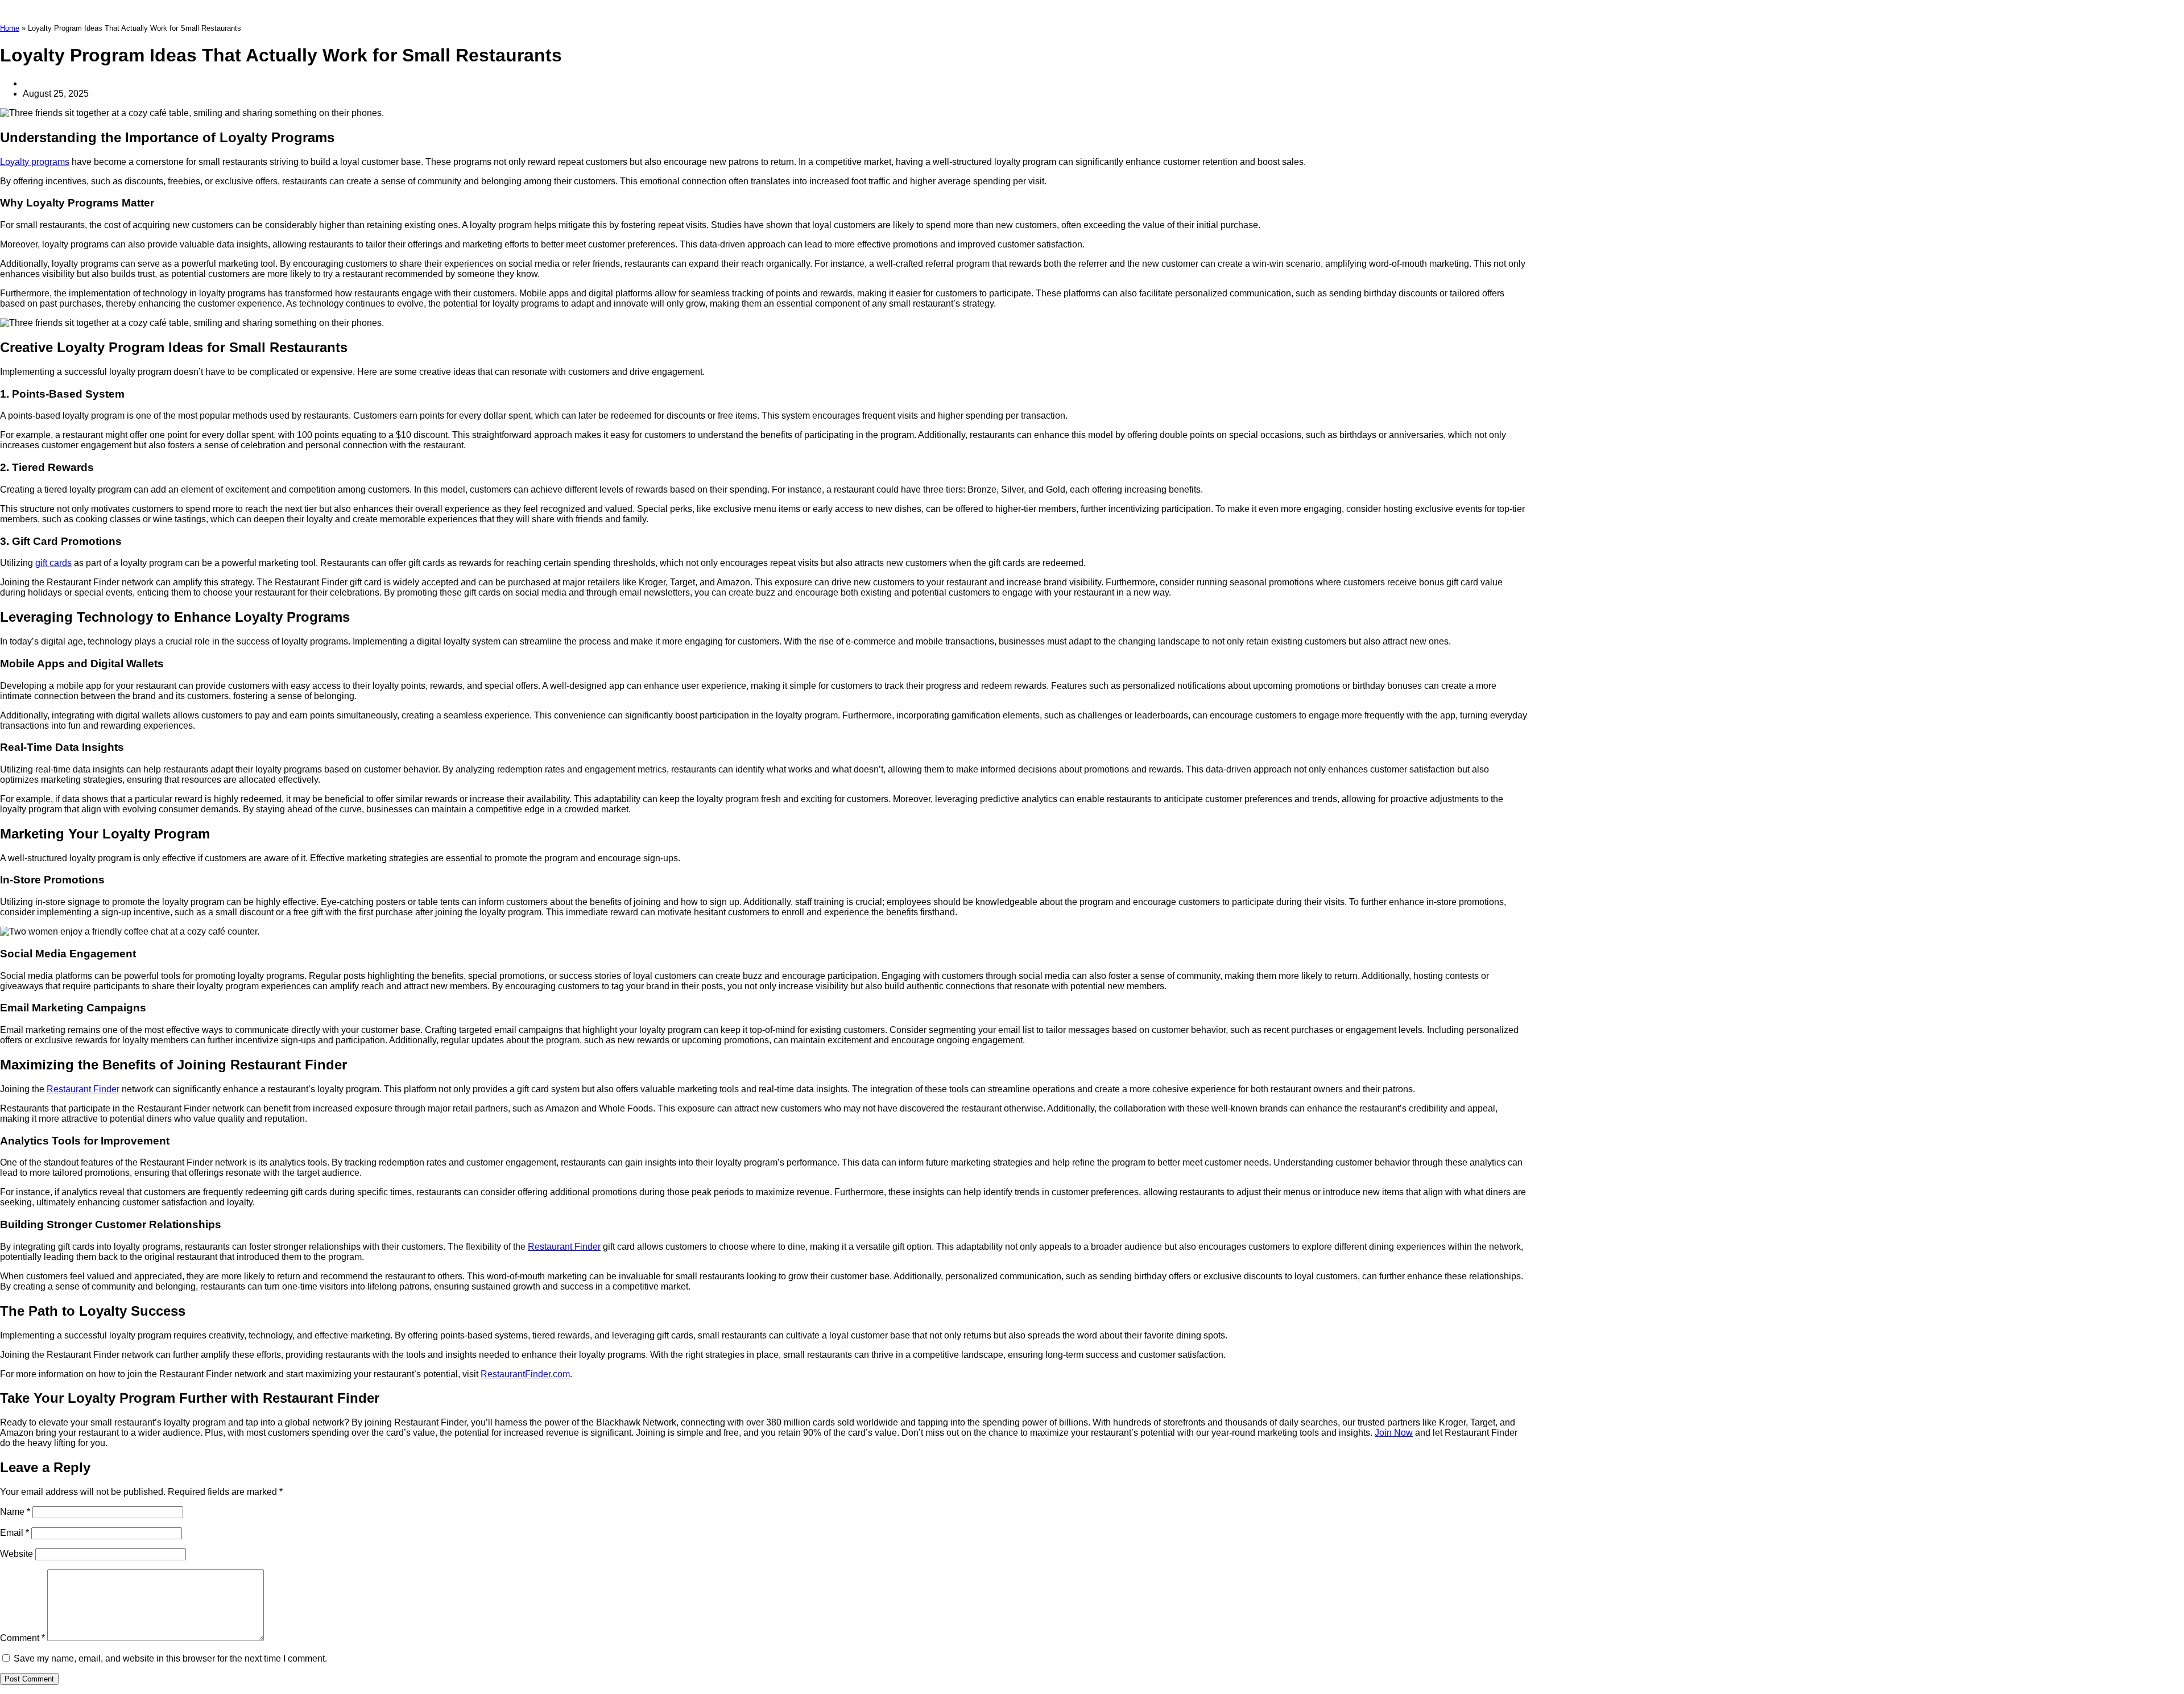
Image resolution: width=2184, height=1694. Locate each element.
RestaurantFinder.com (525, 1374)
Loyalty (16, 162)
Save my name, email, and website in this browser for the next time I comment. (170, 1658)
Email (15, 1533)
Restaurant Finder (83, 1089)
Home (10, 28)
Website (16, 1554)
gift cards (53, 563)
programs (50, 162)
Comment (22, 1638)
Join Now (1394, 1433)
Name (15, 1512)
